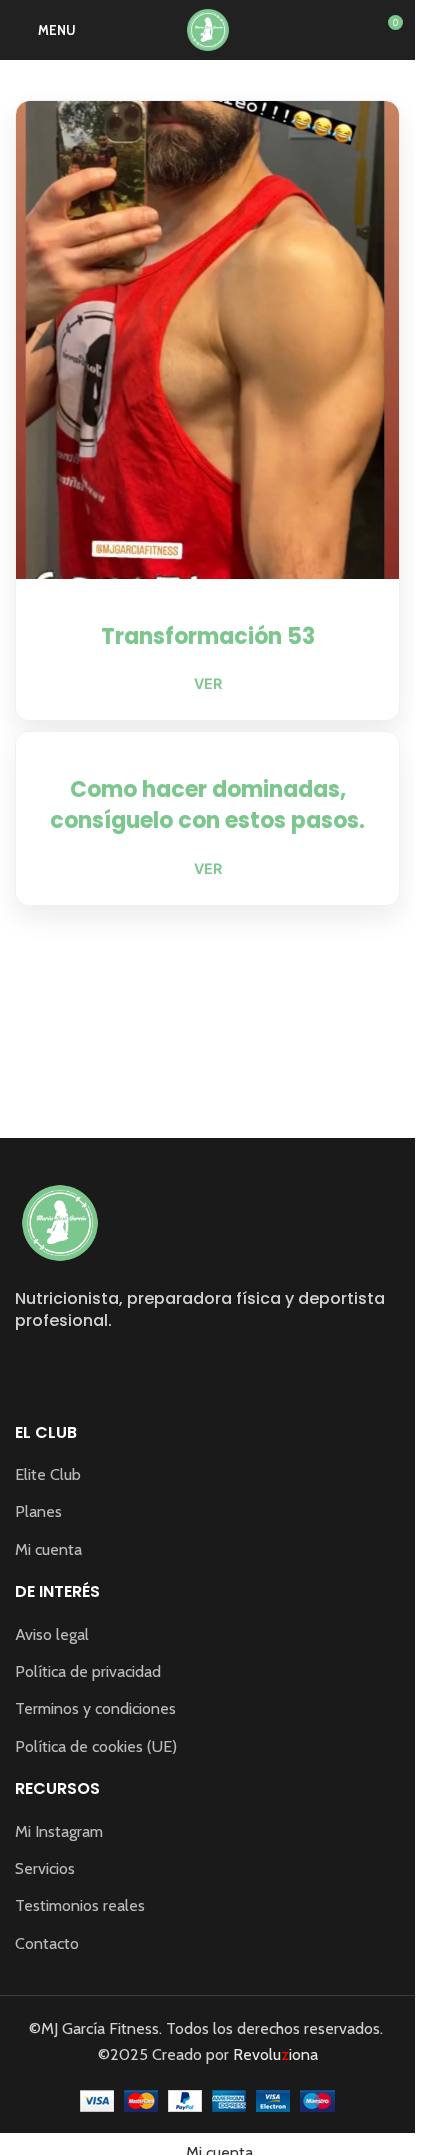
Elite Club (48, 1474)
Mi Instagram (59, 1831)
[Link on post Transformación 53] (207, 340)
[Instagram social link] (27, 1366)
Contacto (47, 1943)
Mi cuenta (48, 1549)
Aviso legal (52, 1634)
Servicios (45, 1868)
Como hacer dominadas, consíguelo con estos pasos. (207, 805)
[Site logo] (208, 28)
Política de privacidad (88, 1671)
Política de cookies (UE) (96, 1746)
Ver (208, 683)
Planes (38, 1511)
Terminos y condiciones (95, 1708)
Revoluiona (273, 2054)
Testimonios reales (80, 1905)
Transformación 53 (208, 636)
